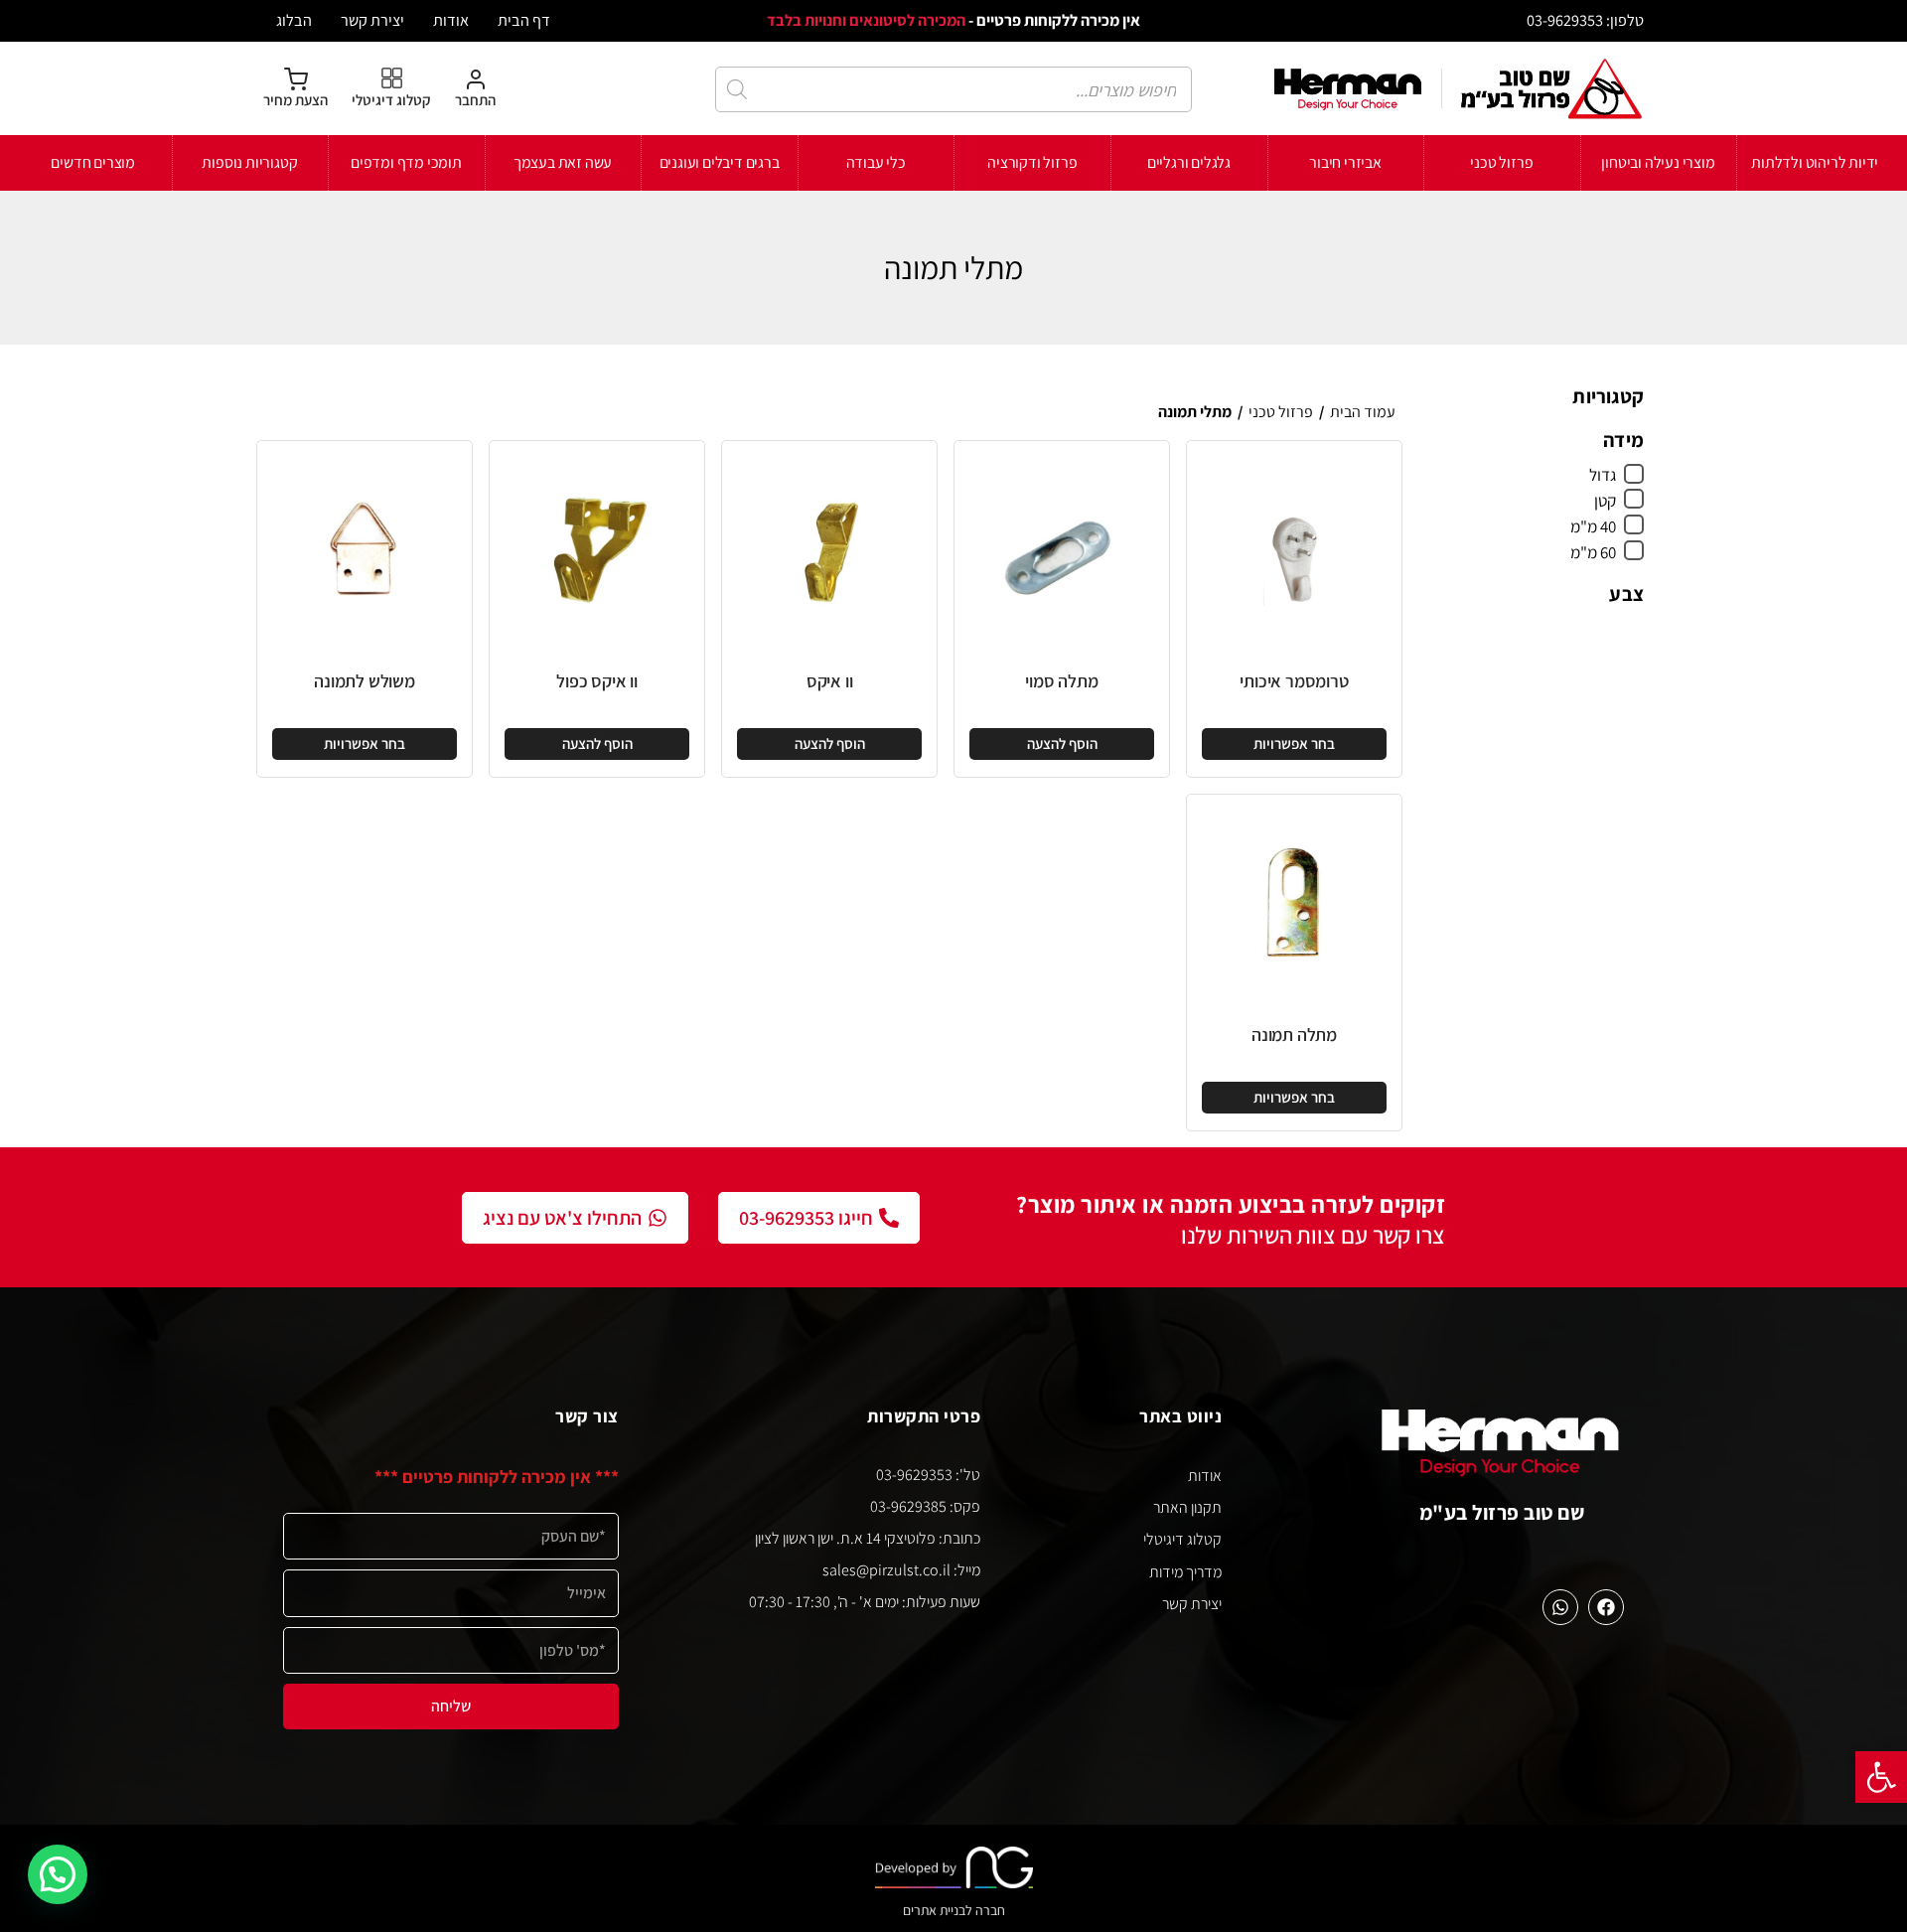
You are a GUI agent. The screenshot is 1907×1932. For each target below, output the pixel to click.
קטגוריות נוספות (249, 162)
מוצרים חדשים (93, 162)
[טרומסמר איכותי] (1294, 548)
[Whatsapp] (1560, 1607)
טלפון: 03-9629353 (1585, 20)
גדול (1603, 475)
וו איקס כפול (597, 681)
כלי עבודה (876, 162)
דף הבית (524, 20)
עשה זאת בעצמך (563, 162)
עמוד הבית (1363, 412)
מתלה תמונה (1294, 1035)
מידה (1623, 440)
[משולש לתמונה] (365, 548)
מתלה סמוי (1061, 681)
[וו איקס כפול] (597, 548)
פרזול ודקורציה (1032, 162)
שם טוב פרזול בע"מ (1502, 1512)
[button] (1881, 1777)
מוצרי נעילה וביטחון (1658, 162)
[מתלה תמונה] (1294, 902)
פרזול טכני (1501, 162)
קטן (1605, 501)
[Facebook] (1606, 1607)
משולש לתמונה (365, 681)
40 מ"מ (1593, 526)
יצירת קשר (372, 20)
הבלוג (294, 20)
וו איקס (830, 681)
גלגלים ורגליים (1189, 162)
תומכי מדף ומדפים (406, 162)
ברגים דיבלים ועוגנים (720, 162)
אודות (451, 20)
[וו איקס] (829, 548)
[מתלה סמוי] (1062, 548)
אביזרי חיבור (1345, 162)
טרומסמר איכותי (1294, 681)
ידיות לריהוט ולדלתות (1815, 162)
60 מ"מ (1593, 552)
